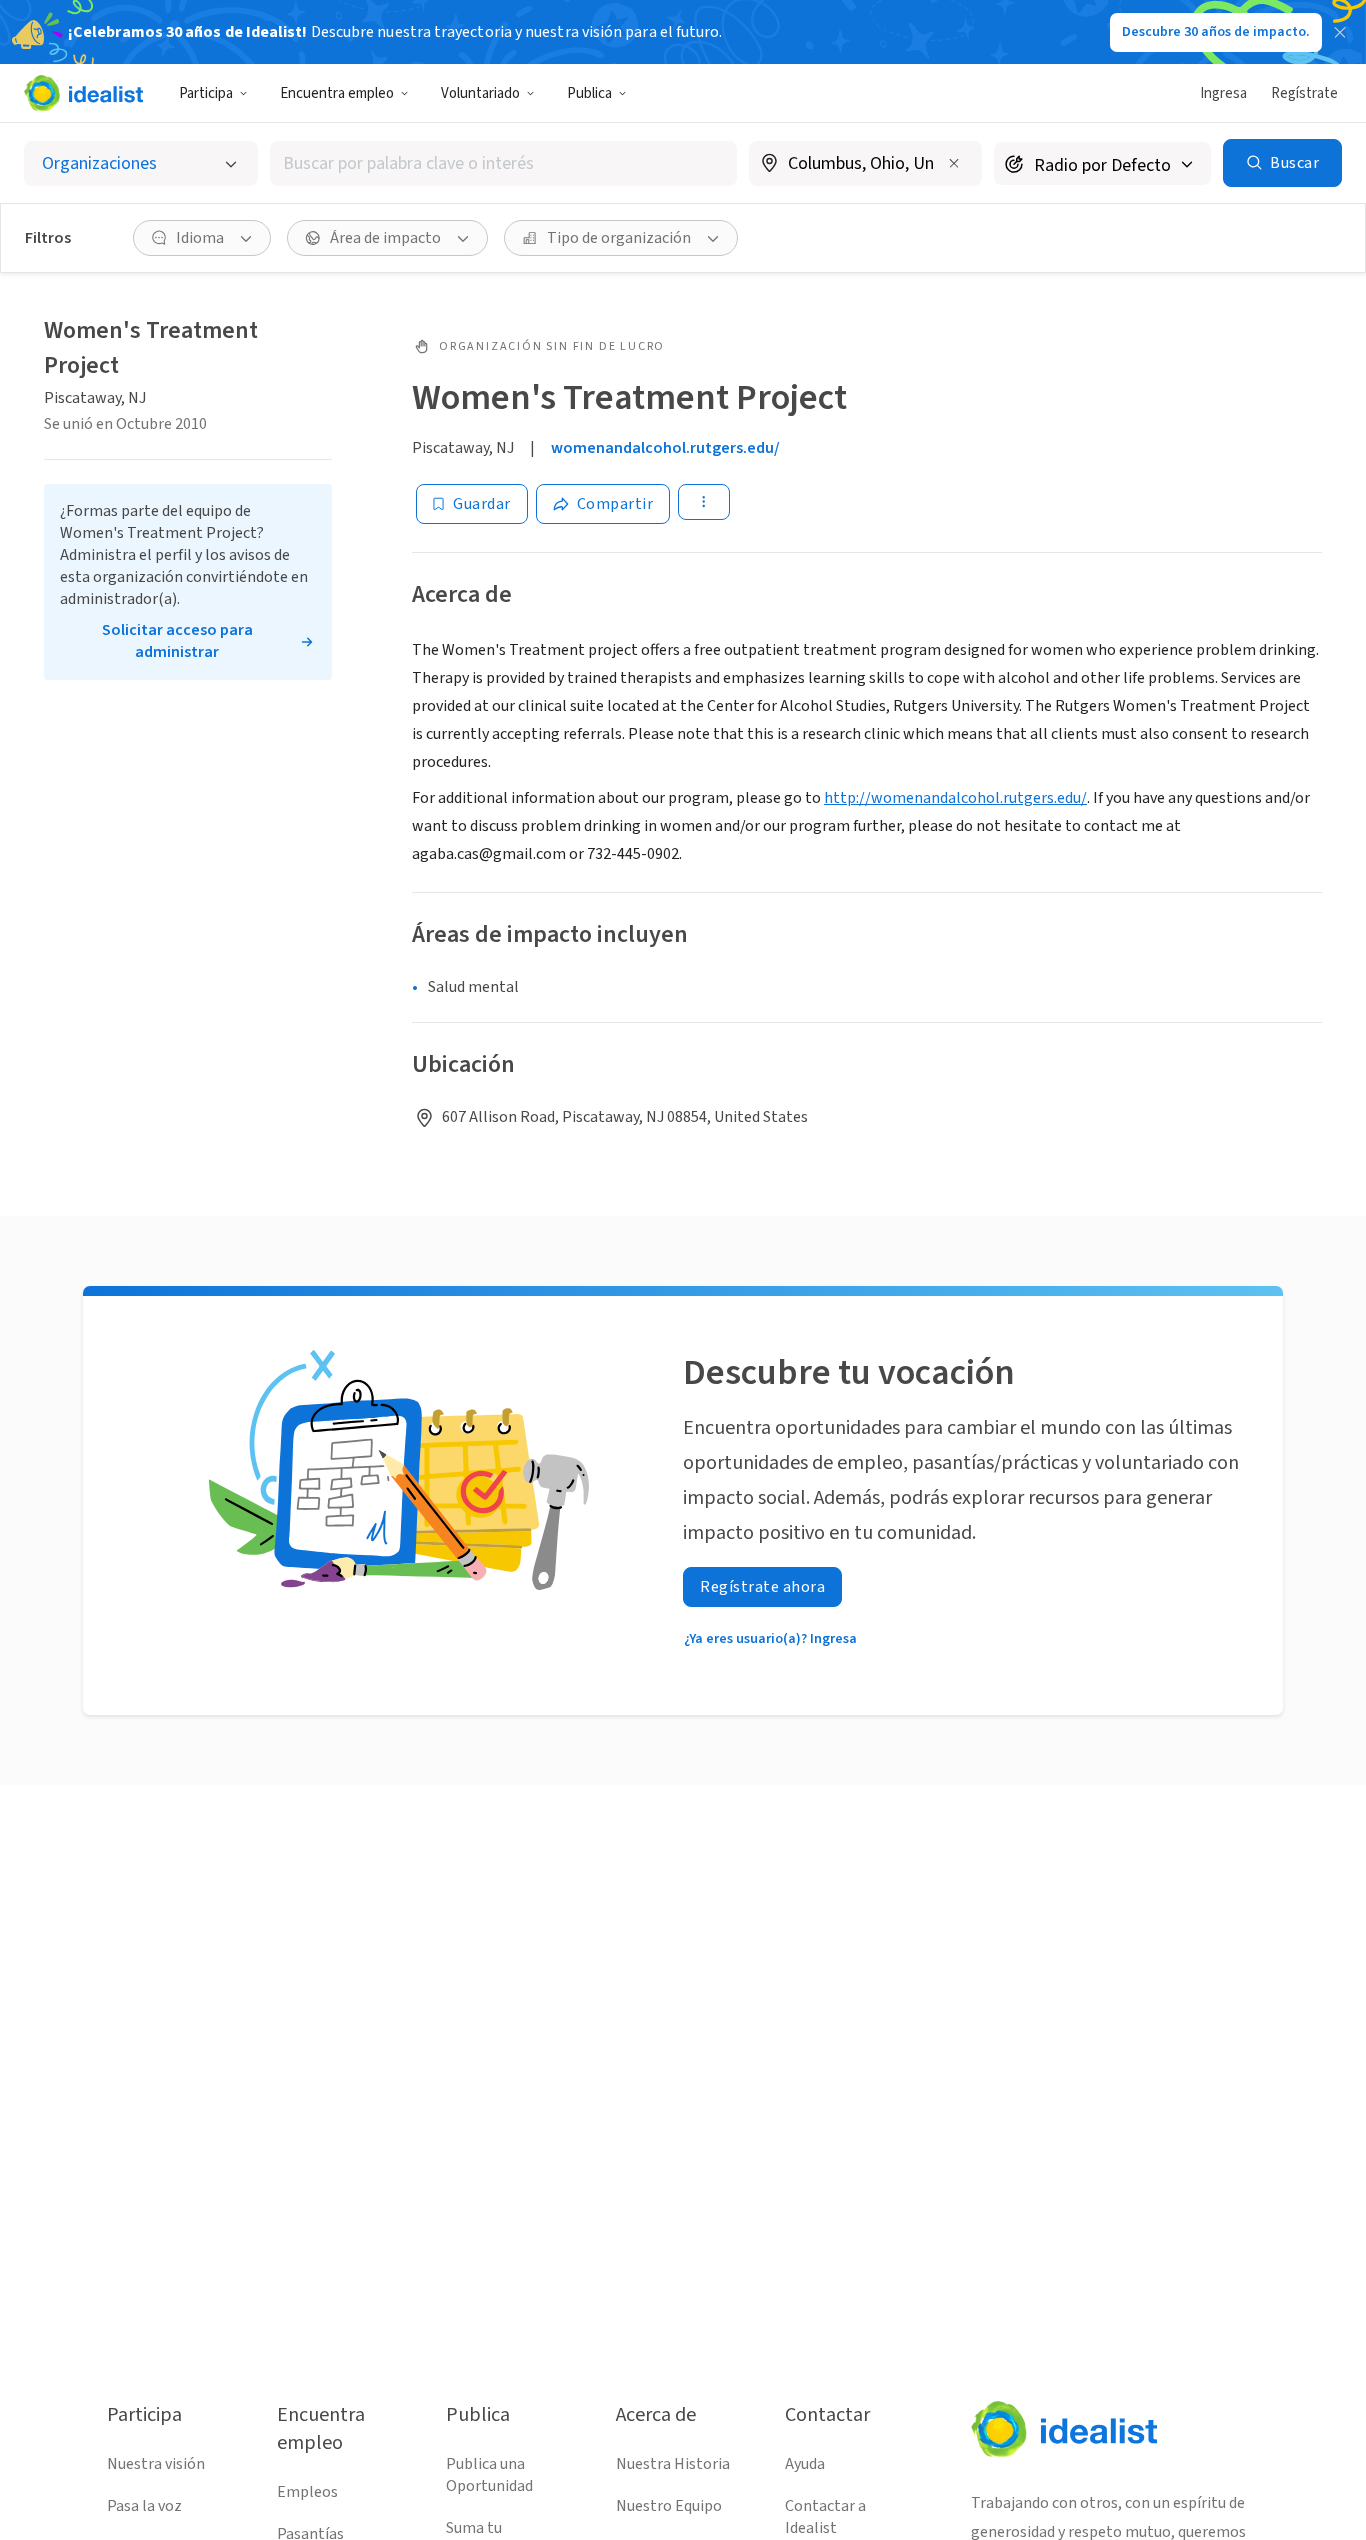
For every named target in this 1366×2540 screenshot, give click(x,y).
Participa (206, 93)
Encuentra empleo (337, 93)
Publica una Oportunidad (489, 2475)
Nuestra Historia (673, 2464)
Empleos (307, 2492)
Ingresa (1223, 93)
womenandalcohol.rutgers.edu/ (665, 448)
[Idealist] (83, 93)
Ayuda (805, 2464)
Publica (589, 93)
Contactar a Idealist (825, 2517)
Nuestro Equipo (669, 2506)
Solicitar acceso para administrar (177, 641)
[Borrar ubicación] (954, 163)
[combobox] (503, 163)
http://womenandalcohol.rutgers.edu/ (955, 798)
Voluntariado (480, 93)
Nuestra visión (156, 2464)
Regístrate (1304, 93)
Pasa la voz (144, 2506)
